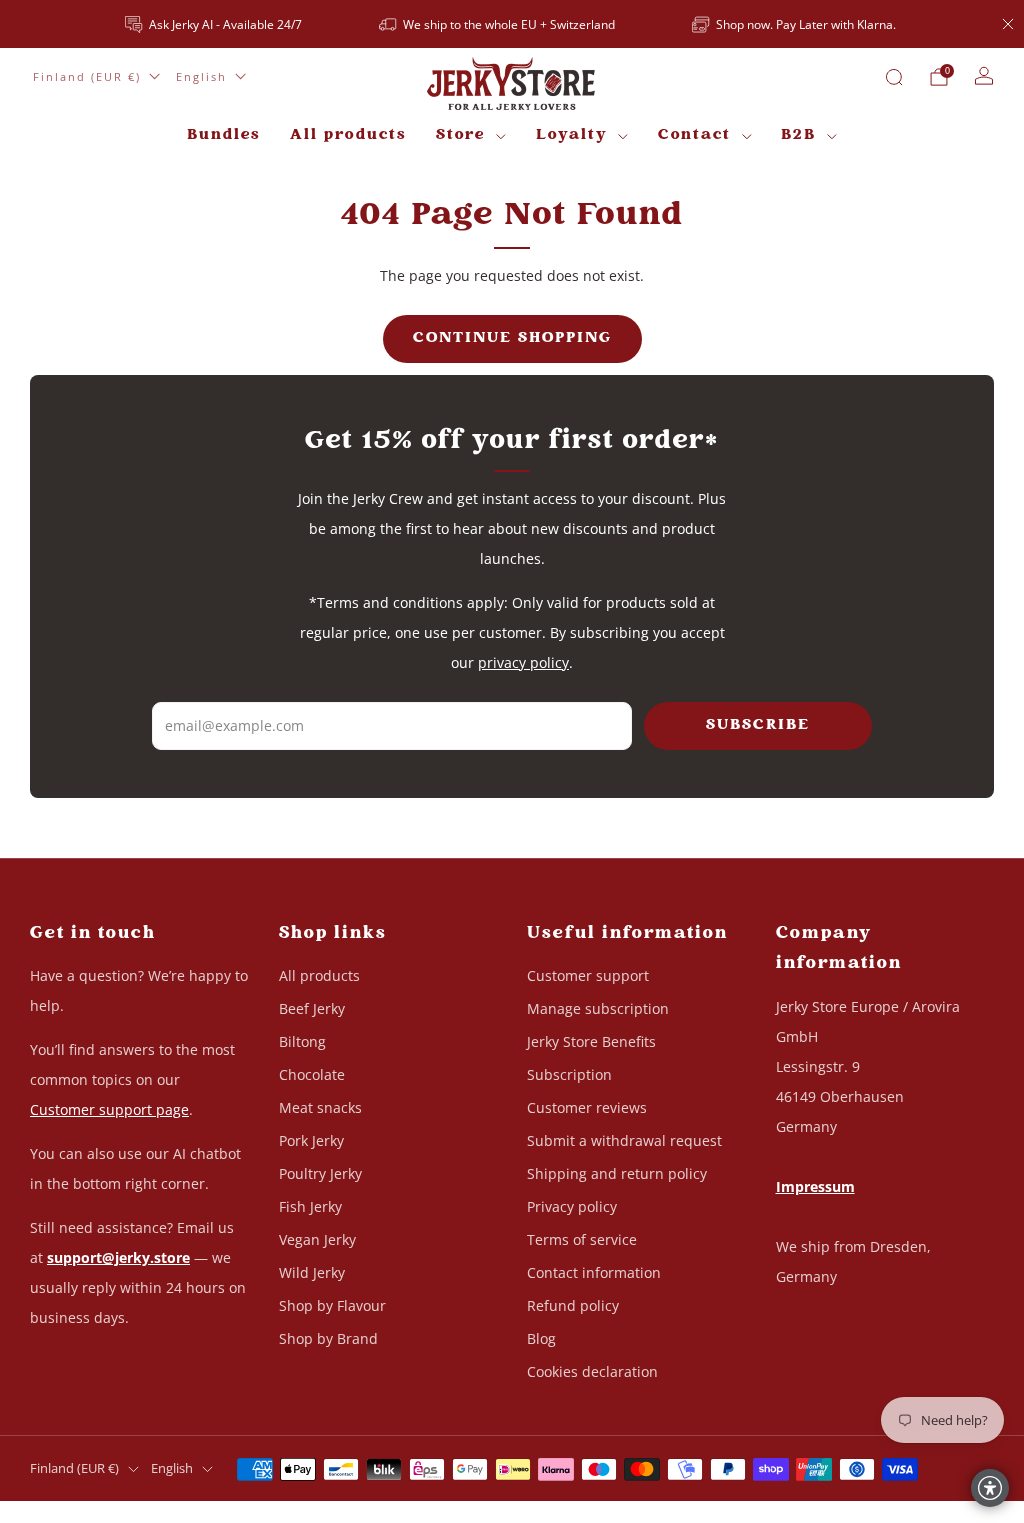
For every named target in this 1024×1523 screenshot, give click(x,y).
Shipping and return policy (617, 1173)
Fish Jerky (310, 1206)
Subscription (569, 1074)
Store (460, 135)
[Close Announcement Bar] (1008, 24)
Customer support (588, 975)
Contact (694, 135)
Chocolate (312, 1074)
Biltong (302, 1041)
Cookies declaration (592, 1371)
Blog (541, 1338)
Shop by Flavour (332, 1305)
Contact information (594, 1272)
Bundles (223, 135)
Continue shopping (512, 338)
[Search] (894, 77)
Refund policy (573, 1305)
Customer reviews (587, 1107)
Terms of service (582, 1239)
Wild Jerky (312, 1272)
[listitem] (215, 24)
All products (348, 135)
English (201, 76)
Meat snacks (320, 1107)
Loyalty (572, 135)
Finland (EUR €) (87, 76)
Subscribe (758, 725)
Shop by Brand (328, 1338)
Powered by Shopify (783, 1510)
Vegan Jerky (317, 1239)
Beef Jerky (312, 1008)
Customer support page (109, 1109)
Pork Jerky (311, 1140)
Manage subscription (598, 1008)
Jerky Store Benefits (591, 1041)
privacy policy (523, 662)
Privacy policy (572, 1206)
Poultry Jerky (320, 1173)
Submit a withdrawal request (624, 1140)
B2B (798, 135)
